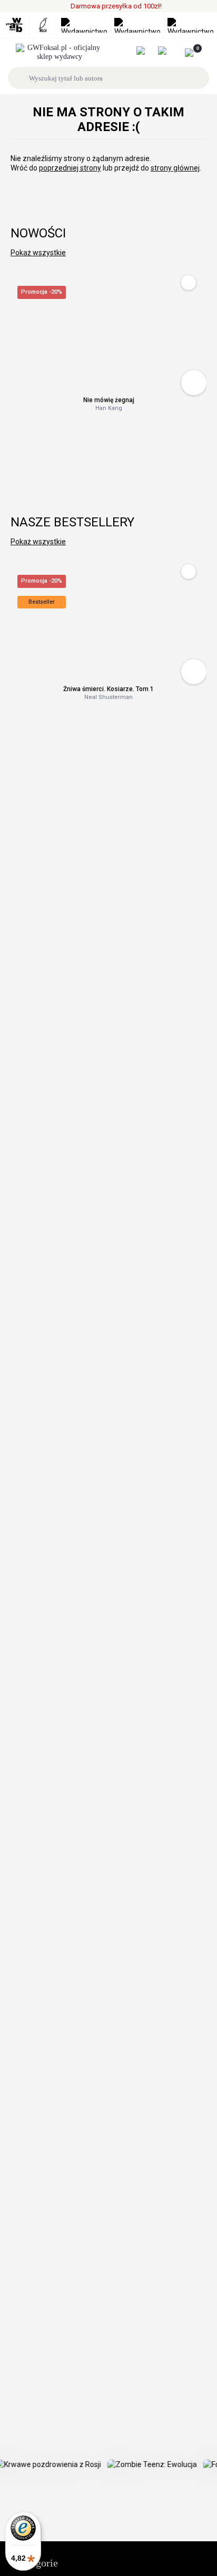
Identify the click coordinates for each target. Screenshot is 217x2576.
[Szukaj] (20, 78)
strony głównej (175, 168)
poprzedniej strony (70, 168)
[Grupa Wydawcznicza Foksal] (60, 53)
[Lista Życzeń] (168, 51)
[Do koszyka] (194, 383)
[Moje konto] (146, 51)
